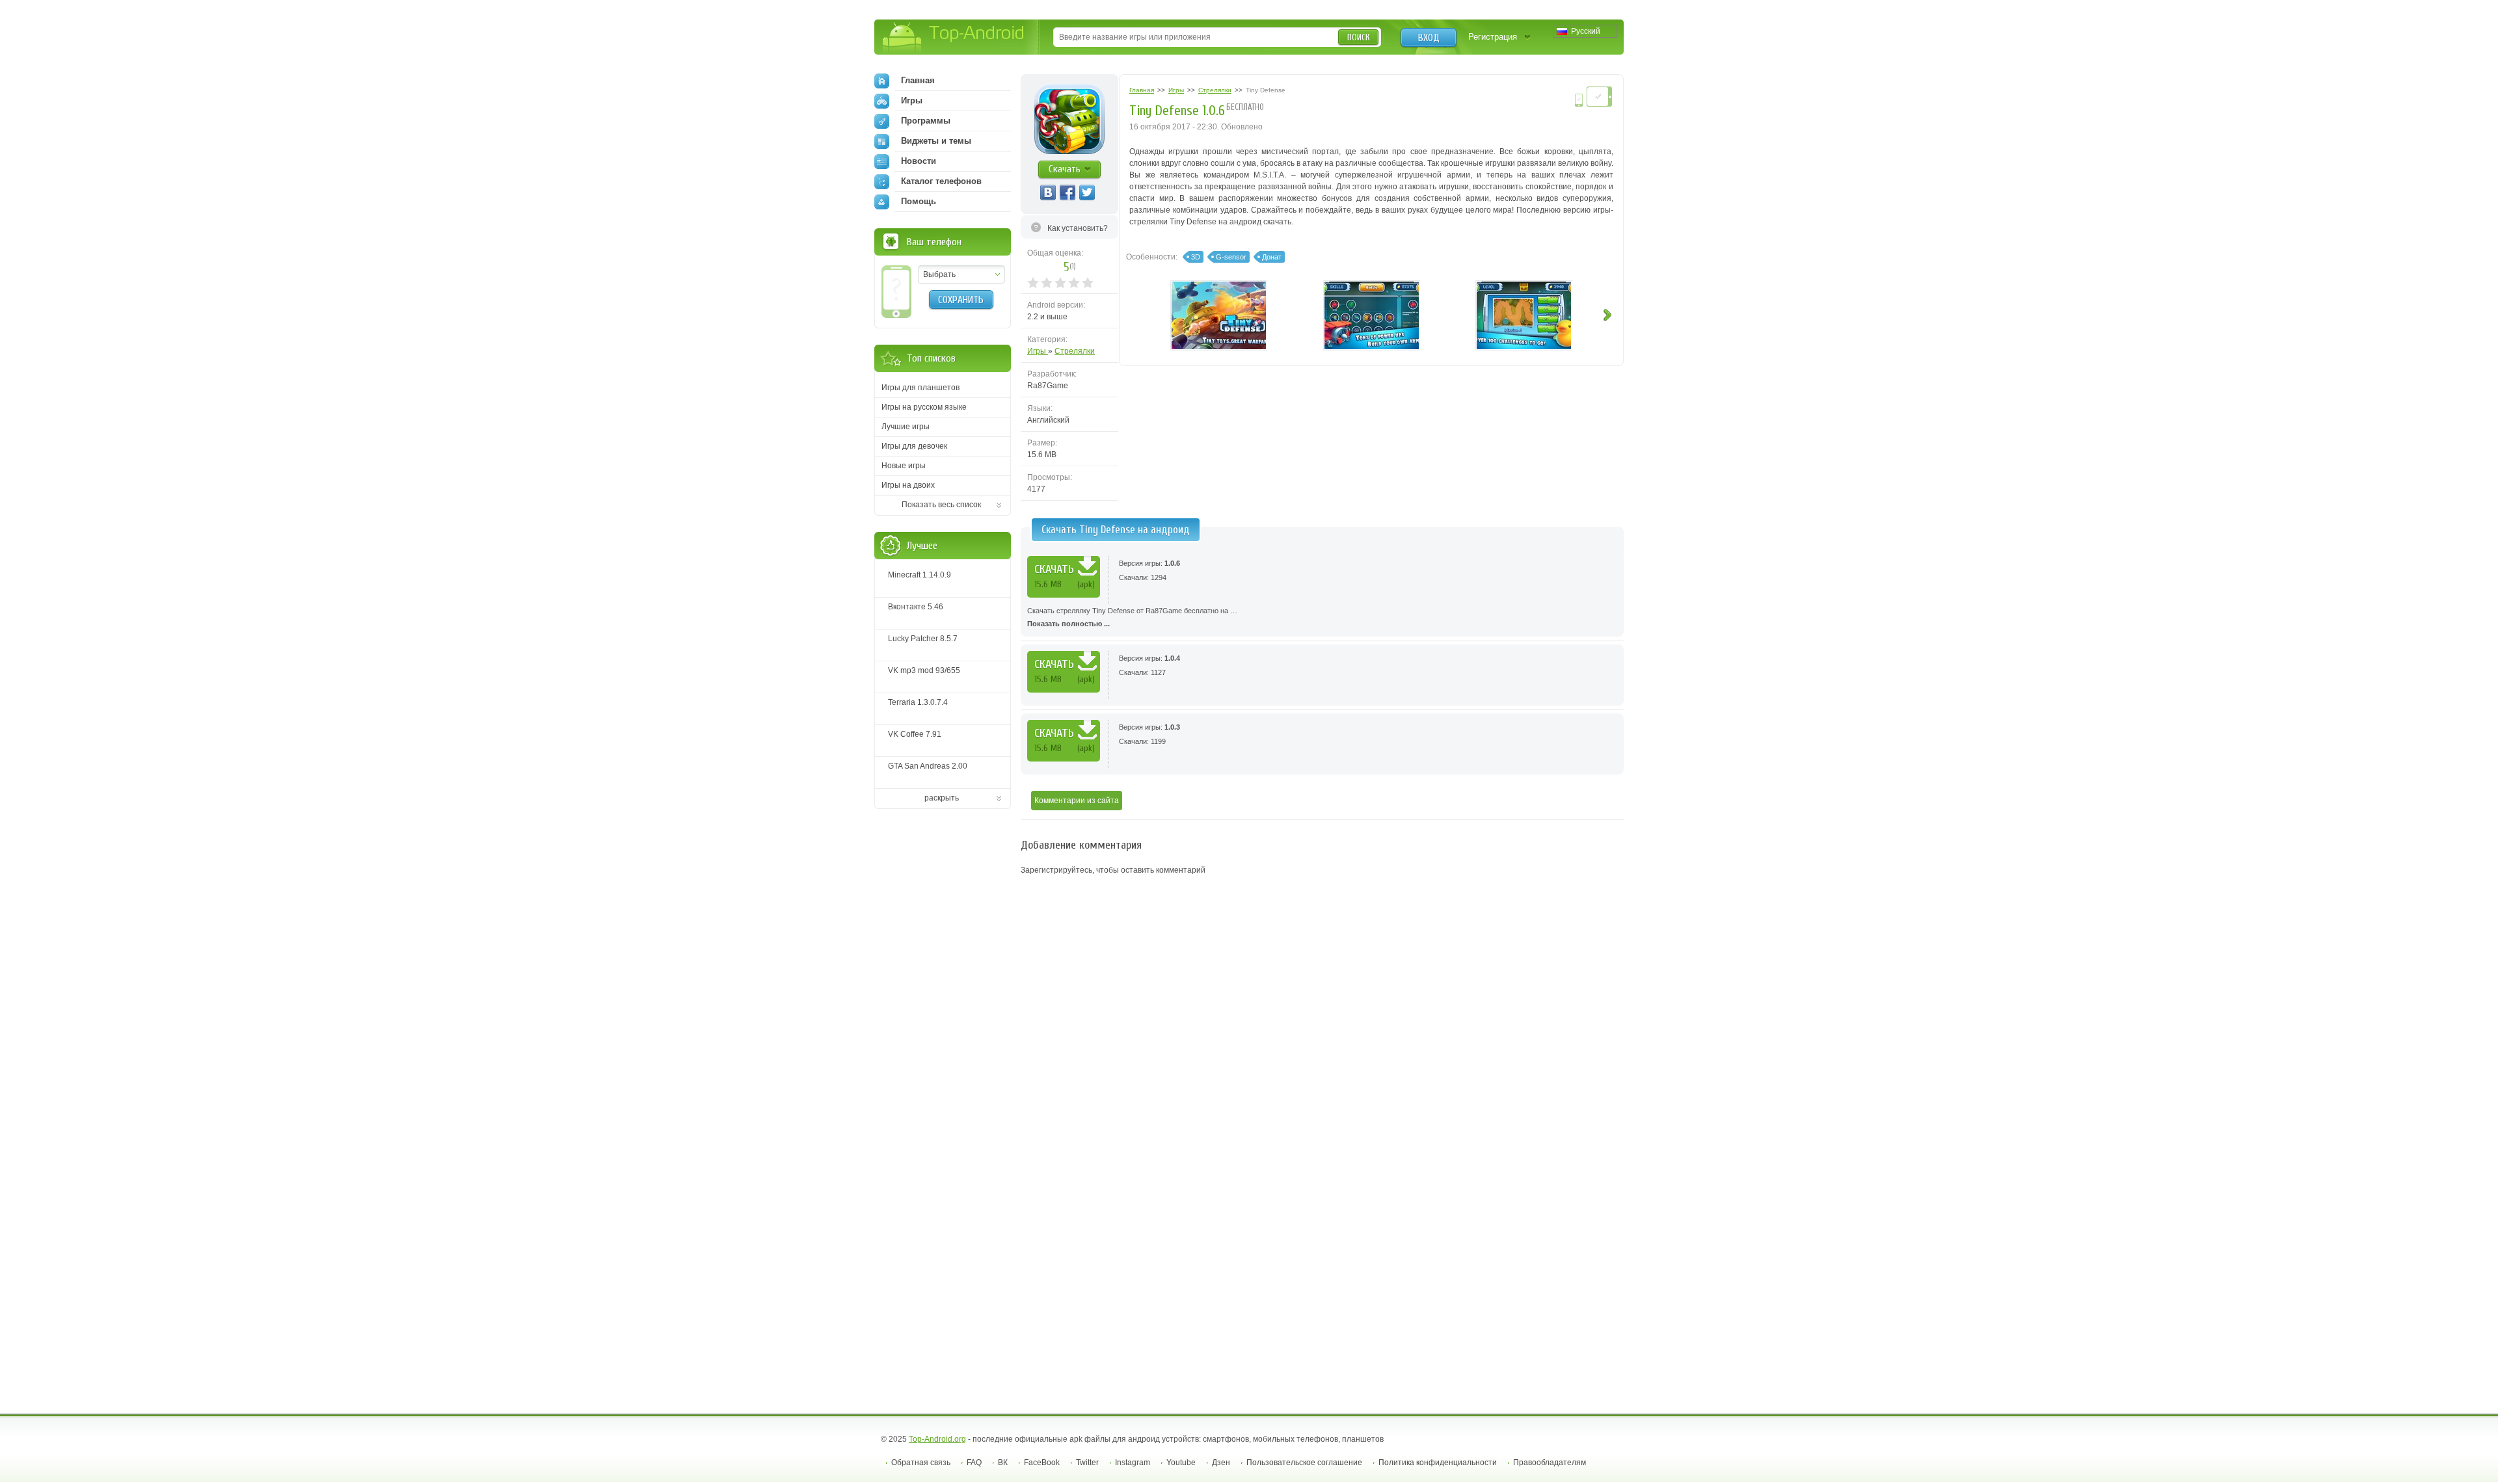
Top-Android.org (937, 1439)
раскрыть (942, 798)
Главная (918, 80)
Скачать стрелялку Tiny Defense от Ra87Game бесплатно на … (1132, 617)
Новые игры (904, 466)
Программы (926, 121)
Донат (1272, 257)
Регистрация (1493, 37)
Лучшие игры (906, 427)
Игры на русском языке (924, 407)
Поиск (1359, 37)
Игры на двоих (908, 485)
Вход (1429, 38)
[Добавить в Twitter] (1087, 192)
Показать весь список (941, 505)
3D (1196, 257)
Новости (919, 161)
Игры (1038, 351)
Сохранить (961, 300)
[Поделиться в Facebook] (1068, 192)
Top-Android (954, 38)
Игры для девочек (914, 446)
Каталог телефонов (941, 181)
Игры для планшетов (920, 388)
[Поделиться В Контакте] (1048, 192)
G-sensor (1231, 257)
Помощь (919, 201)
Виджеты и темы (936, 141)
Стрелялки (1075, 351)
